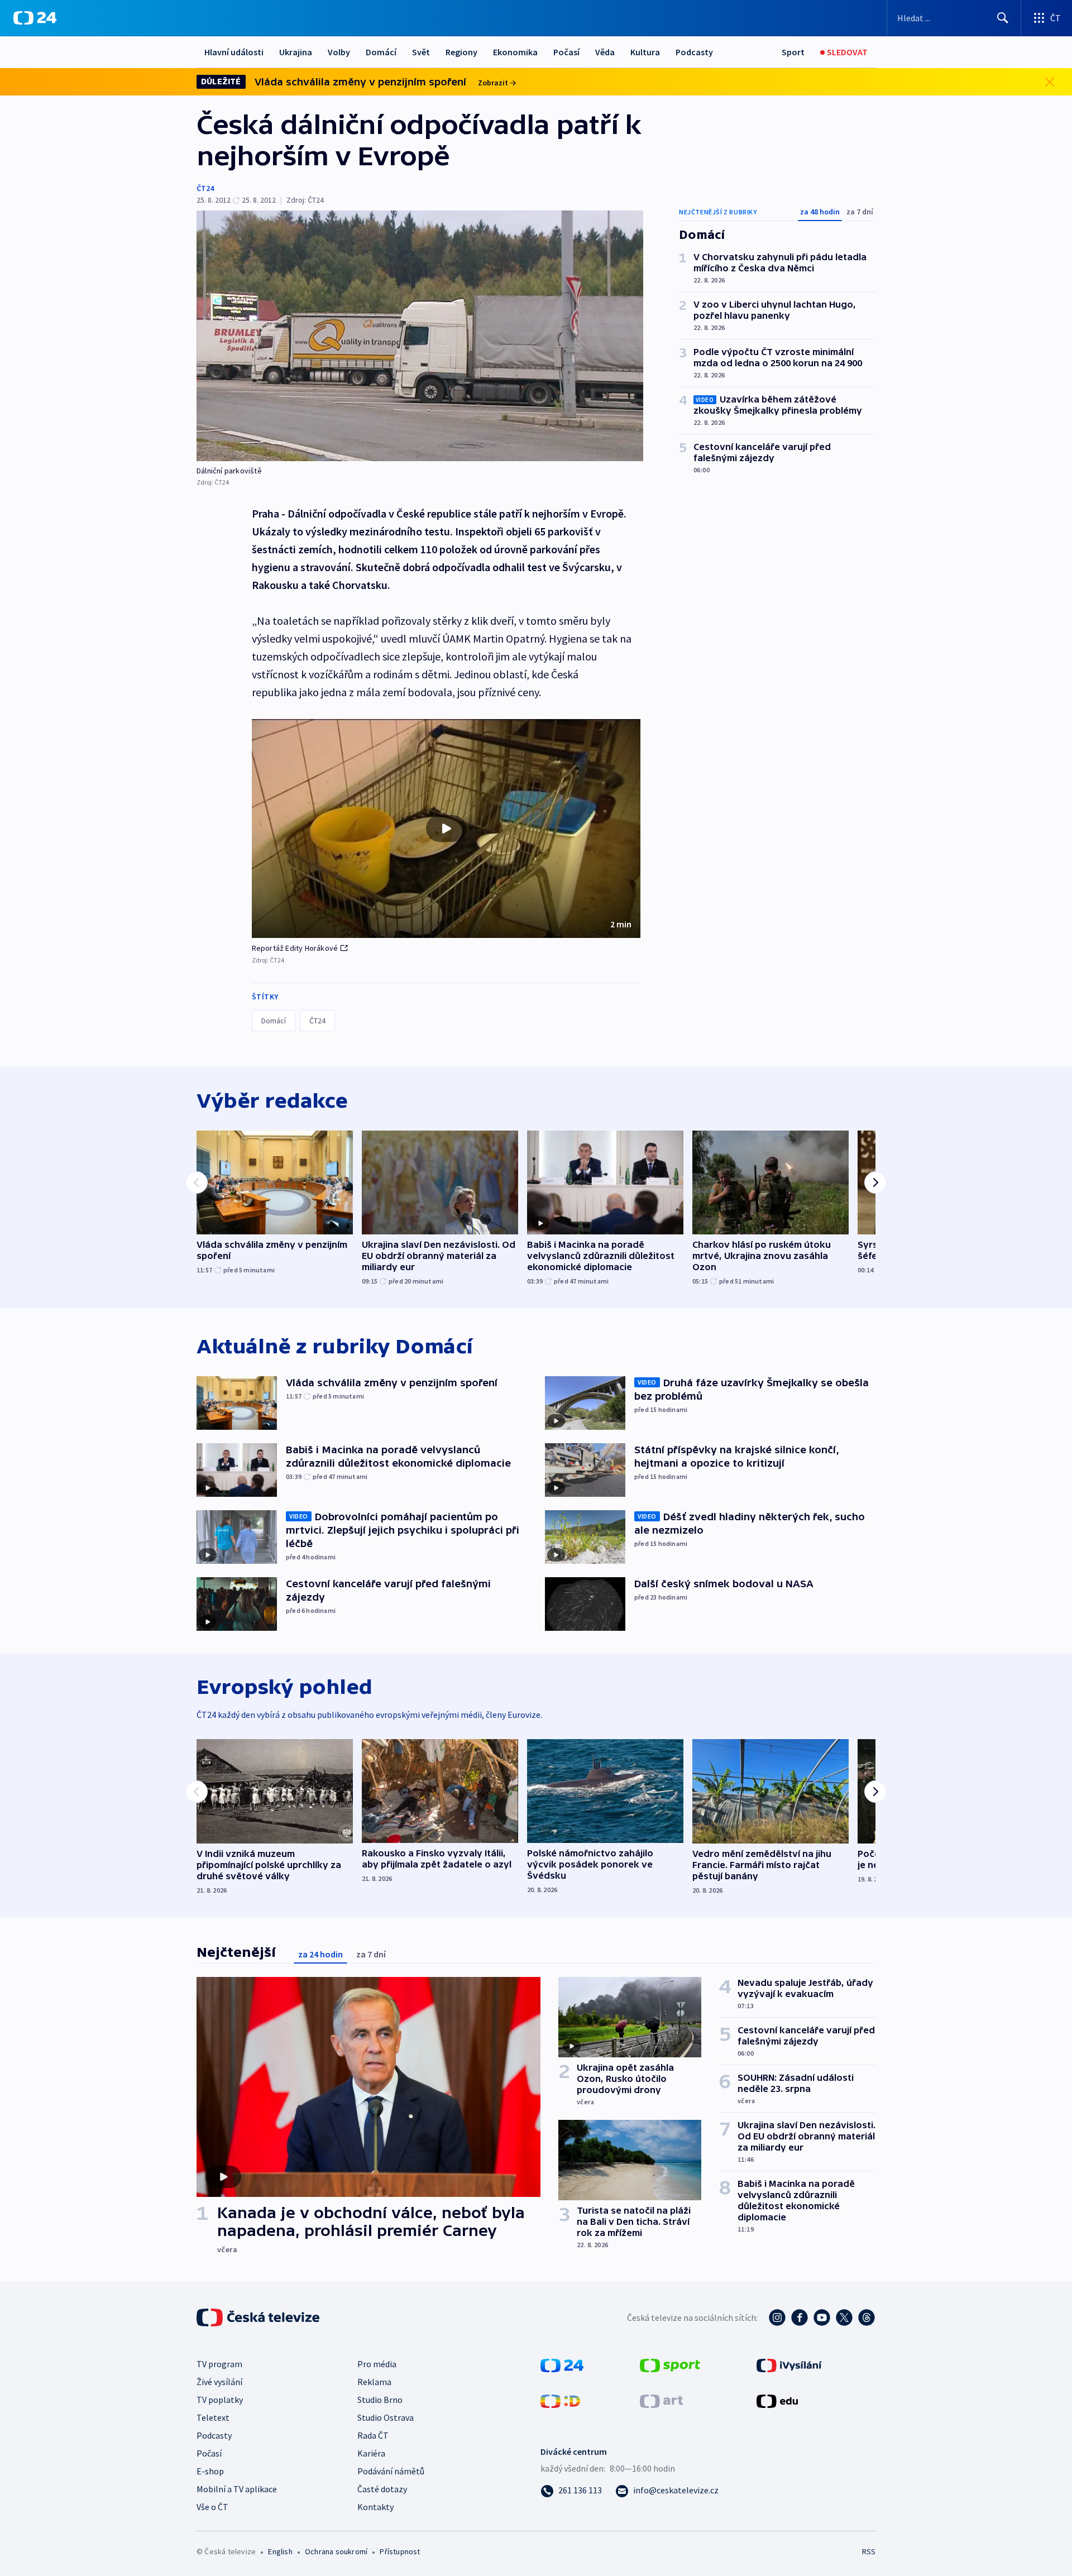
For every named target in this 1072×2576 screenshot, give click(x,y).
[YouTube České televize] (822, 2318)
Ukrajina (296, 52)
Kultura (645, 52)
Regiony (461, 52)
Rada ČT (373, 2435)
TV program (219, 2364)
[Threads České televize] (867, 2318)
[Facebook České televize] (800, 2318)
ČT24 (205, 188)
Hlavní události (234, 52)
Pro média (377, 2364)
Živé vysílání (219, 2382)
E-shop (210, 2471)
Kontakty (375, 2507)
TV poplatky (220, 2400)
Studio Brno (380, 2400)
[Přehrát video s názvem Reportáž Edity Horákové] (446, 829)
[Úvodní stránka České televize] (259, 2318)
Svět (421, 52)
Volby (339, 52)
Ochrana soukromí (336, 2551)
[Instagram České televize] (777, 2318)
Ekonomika (515, 52)
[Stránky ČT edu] (777, 2400)
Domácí (381, 52)
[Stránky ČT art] (661, 2400)
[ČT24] (35, 18)
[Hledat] (1003, 18)
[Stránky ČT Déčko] (560, 2400)
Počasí (566, 52)
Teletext (213, 2417)
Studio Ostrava (386, 2417)
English (280, 2551)
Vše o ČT (212, 2507)
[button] (446, 829)
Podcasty (694, 52)
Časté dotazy (382, 2489)
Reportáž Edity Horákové (295, 948)
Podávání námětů (391, 2471)
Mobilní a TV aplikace (237, 2489)
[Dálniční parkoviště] (420, 336)
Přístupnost (400, 2551)
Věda (605, 52)
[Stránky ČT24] (562, 2364)
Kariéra (371, 2453)
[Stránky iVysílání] (789, 2364)
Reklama (374, 2382)
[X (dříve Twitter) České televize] (844, 2318)
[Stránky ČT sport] (670, 2364)
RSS (869, 2551)
